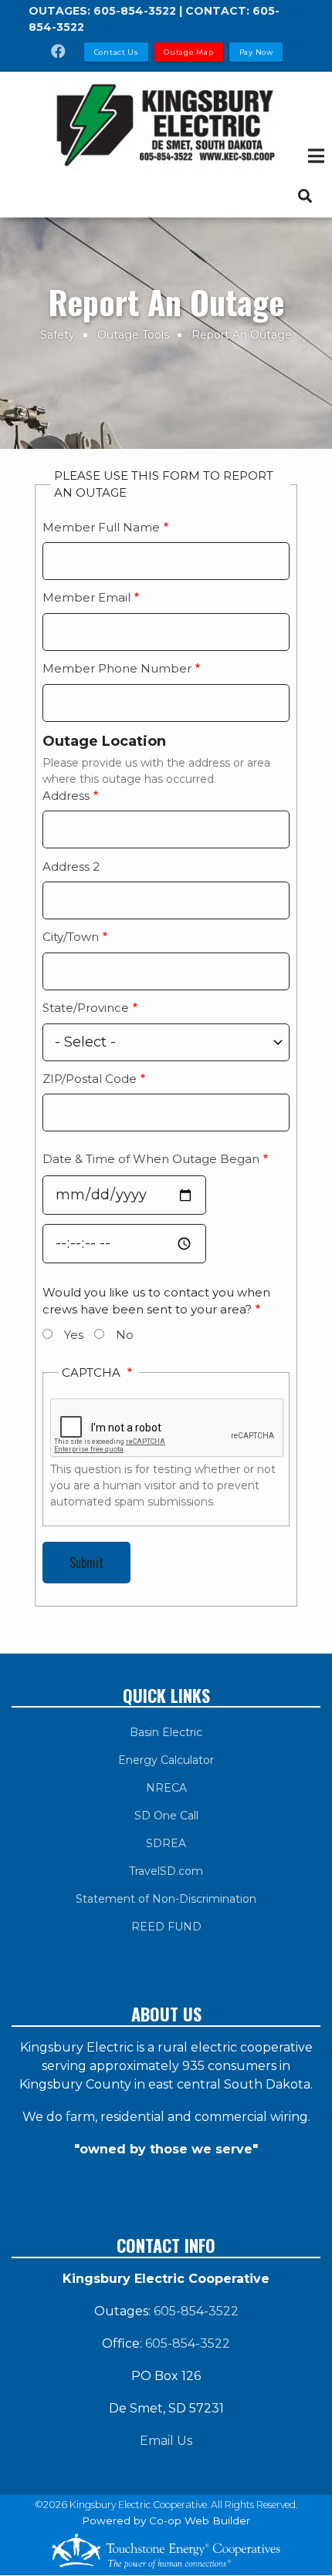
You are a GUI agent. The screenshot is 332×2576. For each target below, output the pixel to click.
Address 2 (71, 867)
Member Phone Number (117, 668)
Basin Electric (166, 1732)
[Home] (166, 127)
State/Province (86, 1008)
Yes (74, 1335)
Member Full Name (101, 527)
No (125, 1335)
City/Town (71, 937)
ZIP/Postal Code (90, 1079)
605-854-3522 (135, 11)
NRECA (166, 1788)
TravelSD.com (166, 1871)
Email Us (166, 2441)
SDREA (166, 1843)
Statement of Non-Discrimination (166, 1899)
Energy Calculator (166, 1760)
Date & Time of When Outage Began (151, 1159)
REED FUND (166, 1927)
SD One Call (166, 1816)
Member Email (86, 597)
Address (66, 796)
